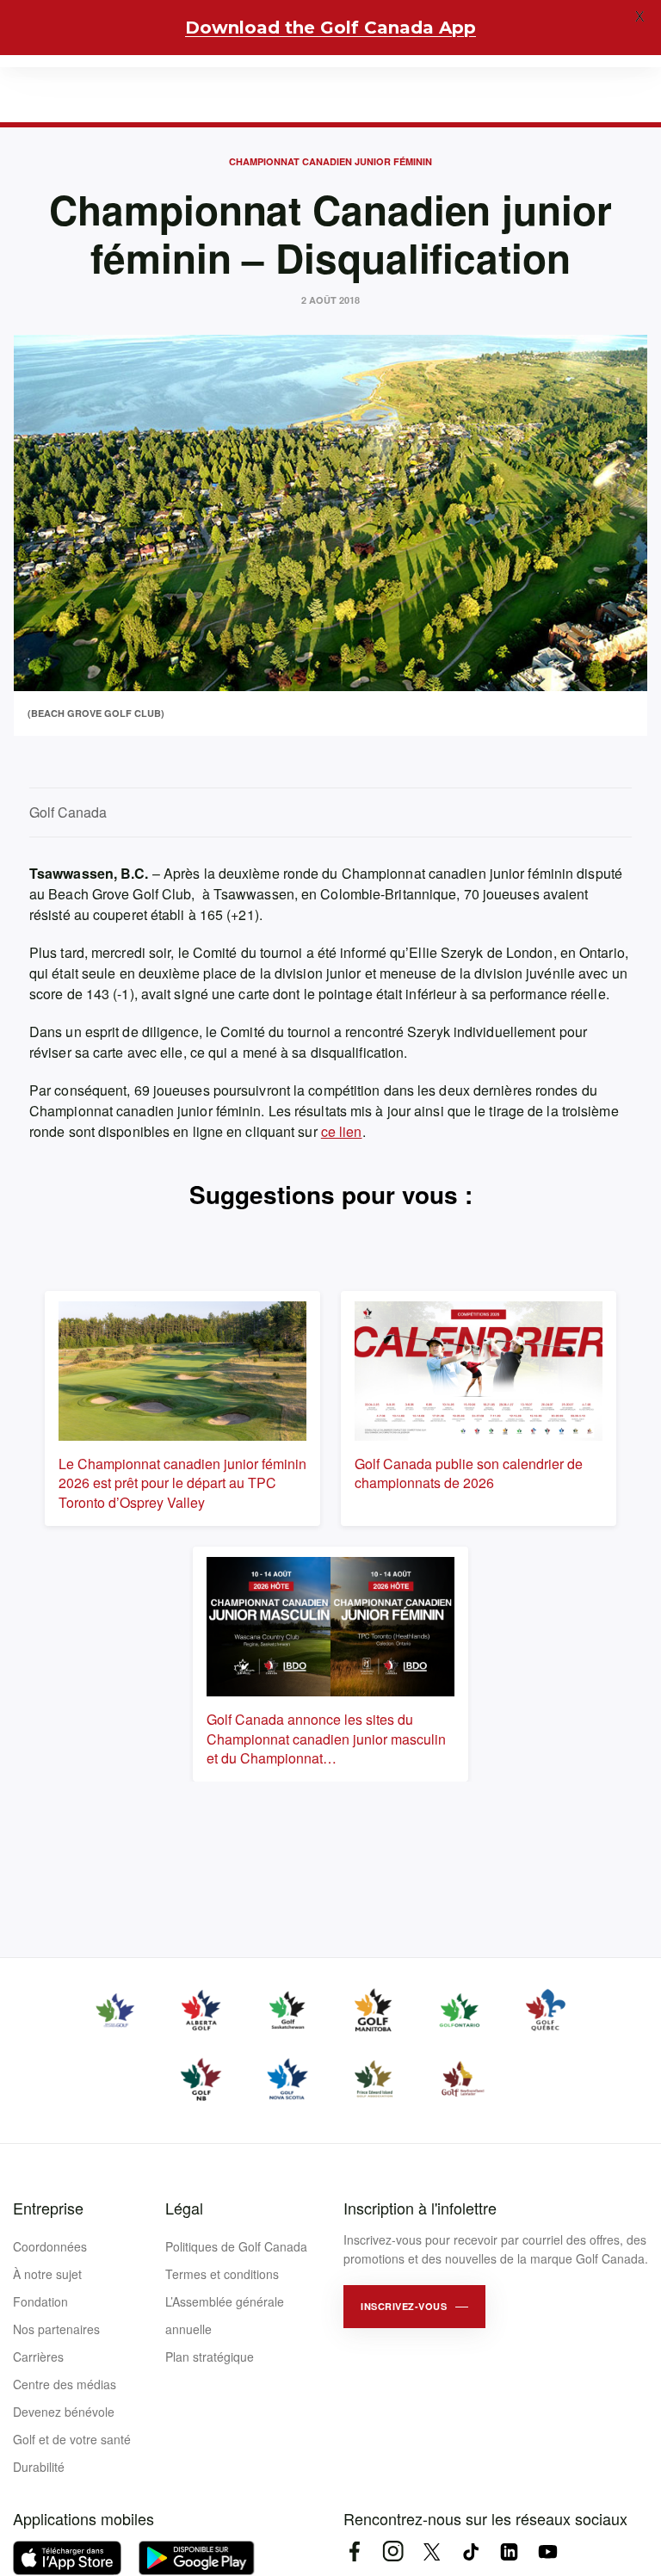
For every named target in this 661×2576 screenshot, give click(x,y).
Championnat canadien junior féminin (330, 161)
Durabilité (39, 2467)
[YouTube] (548, 2551)
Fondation (40, 2301)
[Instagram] (393, 2551)
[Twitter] (432, 2551)
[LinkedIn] (509, 2551)
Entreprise (48, 2208)
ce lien (342, 1131)
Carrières (38, 2357)
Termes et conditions (222, 2274)
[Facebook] (354, 2551)
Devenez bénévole (64, 2412)
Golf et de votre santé (72, 2439)
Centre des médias (65, 2384)
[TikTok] (470, 2551)
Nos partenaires (56, 2329)
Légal (184, 2208)
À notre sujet (47, 2274)
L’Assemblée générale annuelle (225, 2315)
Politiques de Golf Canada (236, 2246)
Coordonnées (50, 2246)
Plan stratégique (210, 2357)
